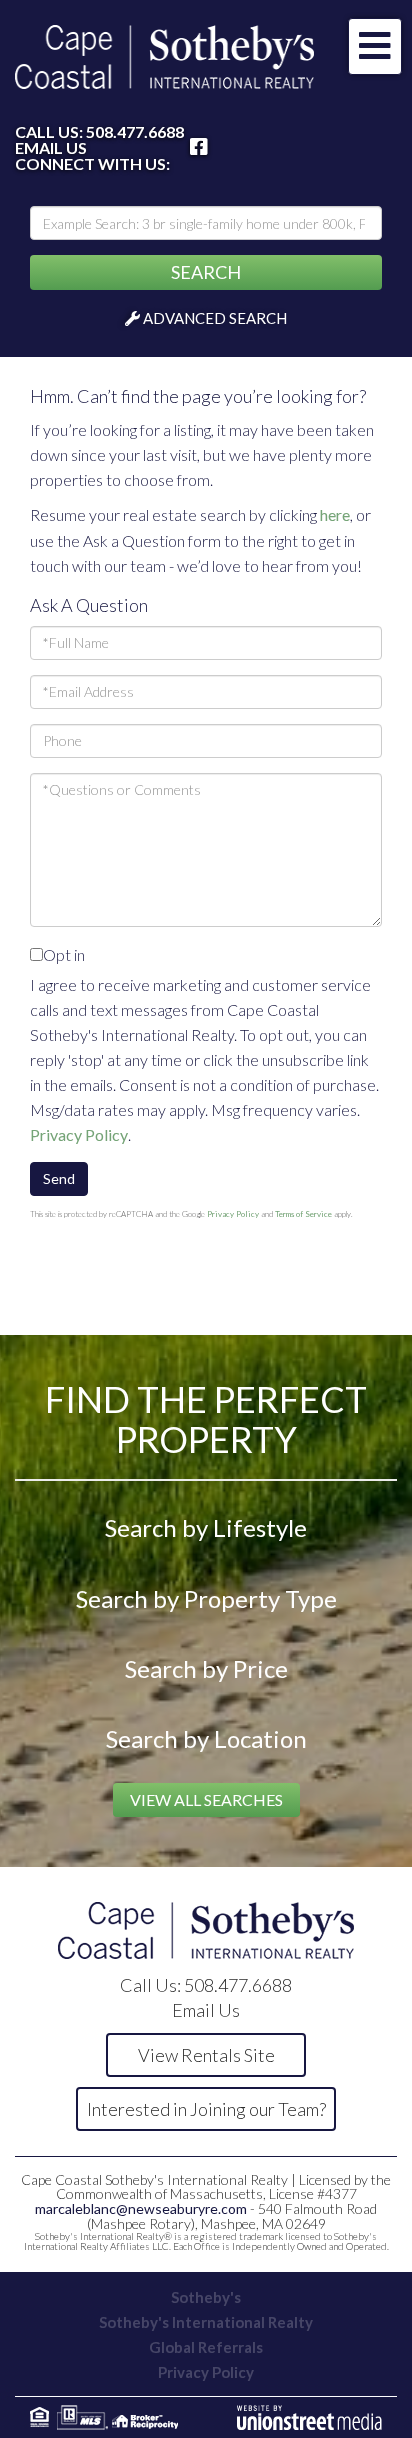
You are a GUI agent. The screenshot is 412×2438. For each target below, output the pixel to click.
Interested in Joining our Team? (206, 2109)
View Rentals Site (206, 2055)
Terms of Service (303, 1214)
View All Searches (206, 1799)
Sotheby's (206, 2297)
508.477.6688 (135, 131)
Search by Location (206, 1738)
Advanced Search (215, 318)
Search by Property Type (206, 1598)
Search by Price (206, 1668)
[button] (206, 272)
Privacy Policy (79, 1134)
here (335, 514)
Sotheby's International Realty (206, 2322)
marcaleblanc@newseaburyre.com (141, 2208)
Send (59, 1178)
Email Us (51, 148)
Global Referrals (206, 2347)
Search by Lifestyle (206, 1527)
